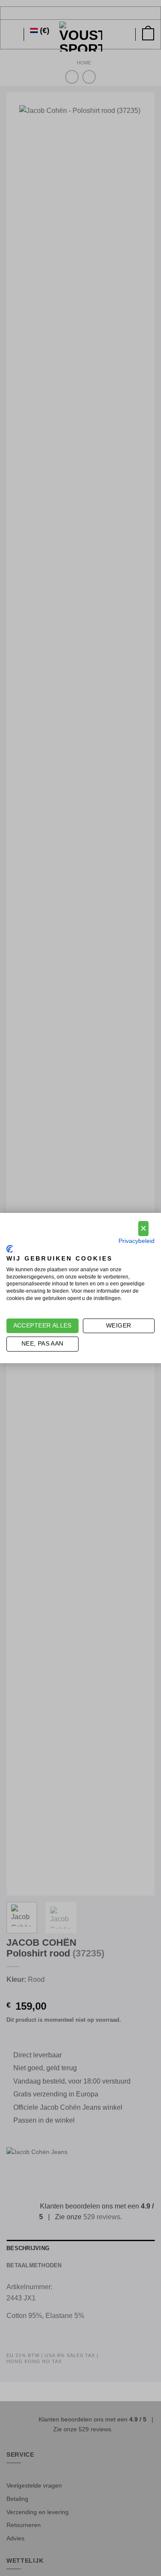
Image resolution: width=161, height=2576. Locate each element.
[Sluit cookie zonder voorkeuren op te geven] (143, 1229)
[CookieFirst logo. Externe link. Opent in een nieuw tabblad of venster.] (10, 1249)
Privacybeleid (137, 1241)
